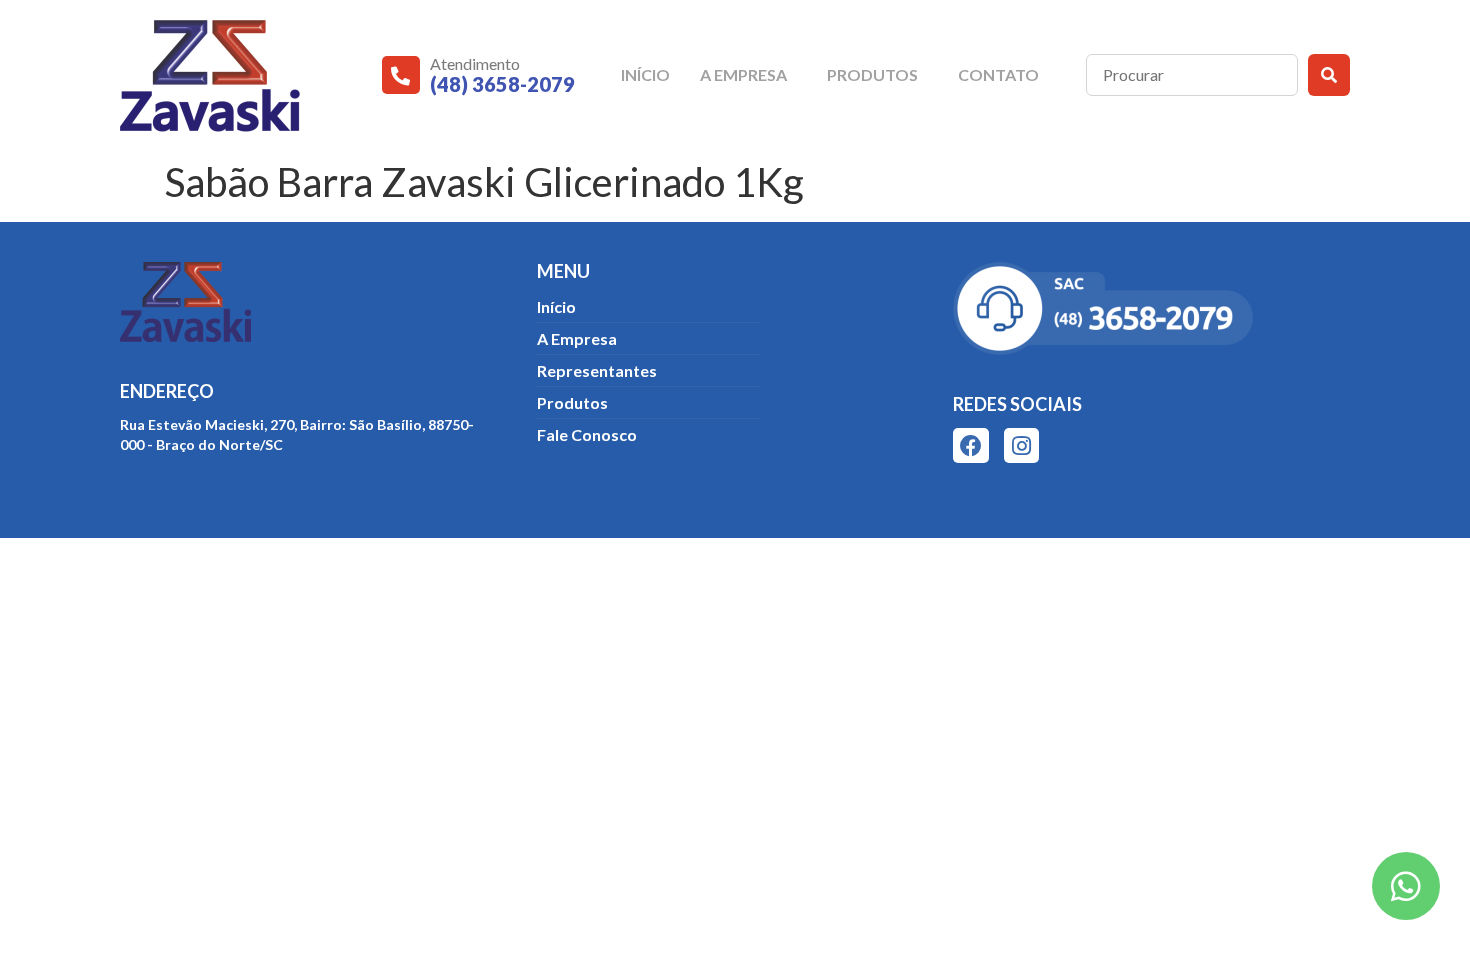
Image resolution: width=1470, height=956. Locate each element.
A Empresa (743, 74)
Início (645, 74)
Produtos (872, 74)
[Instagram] (1021, 445)
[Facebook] (970, 445)
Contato (998, 74)
